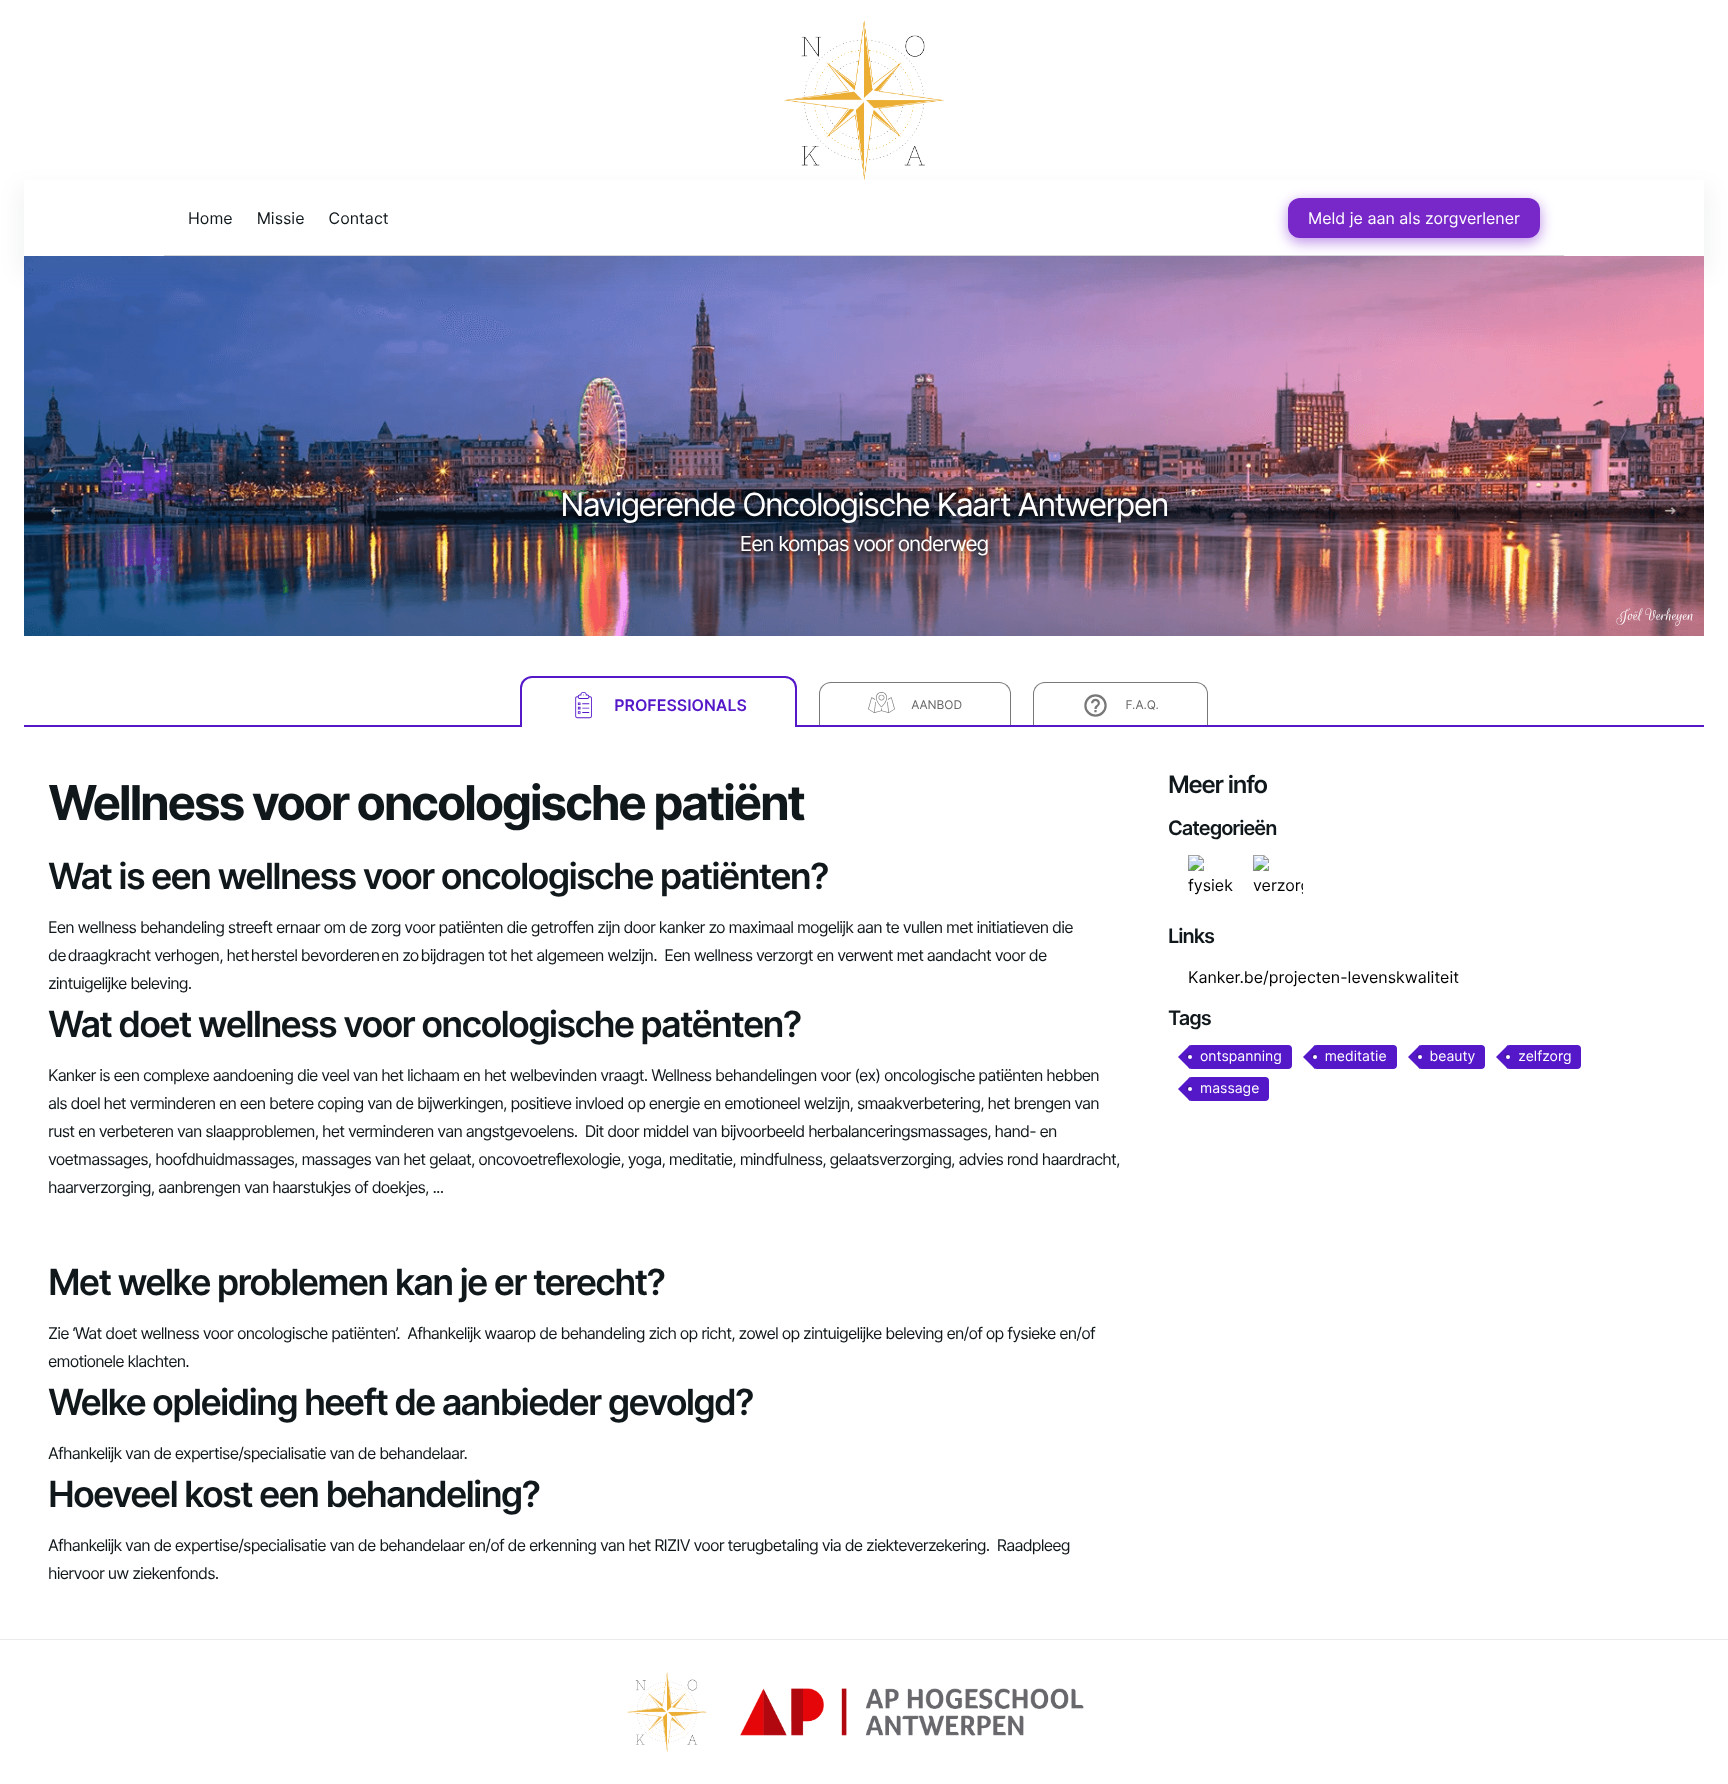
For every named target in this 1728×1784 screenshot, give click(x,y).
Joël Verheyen (1655, 616)
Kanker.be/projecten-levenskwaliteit (1323, 977)
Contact (359, 218)
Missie (281, 218)
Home (210, 218)
